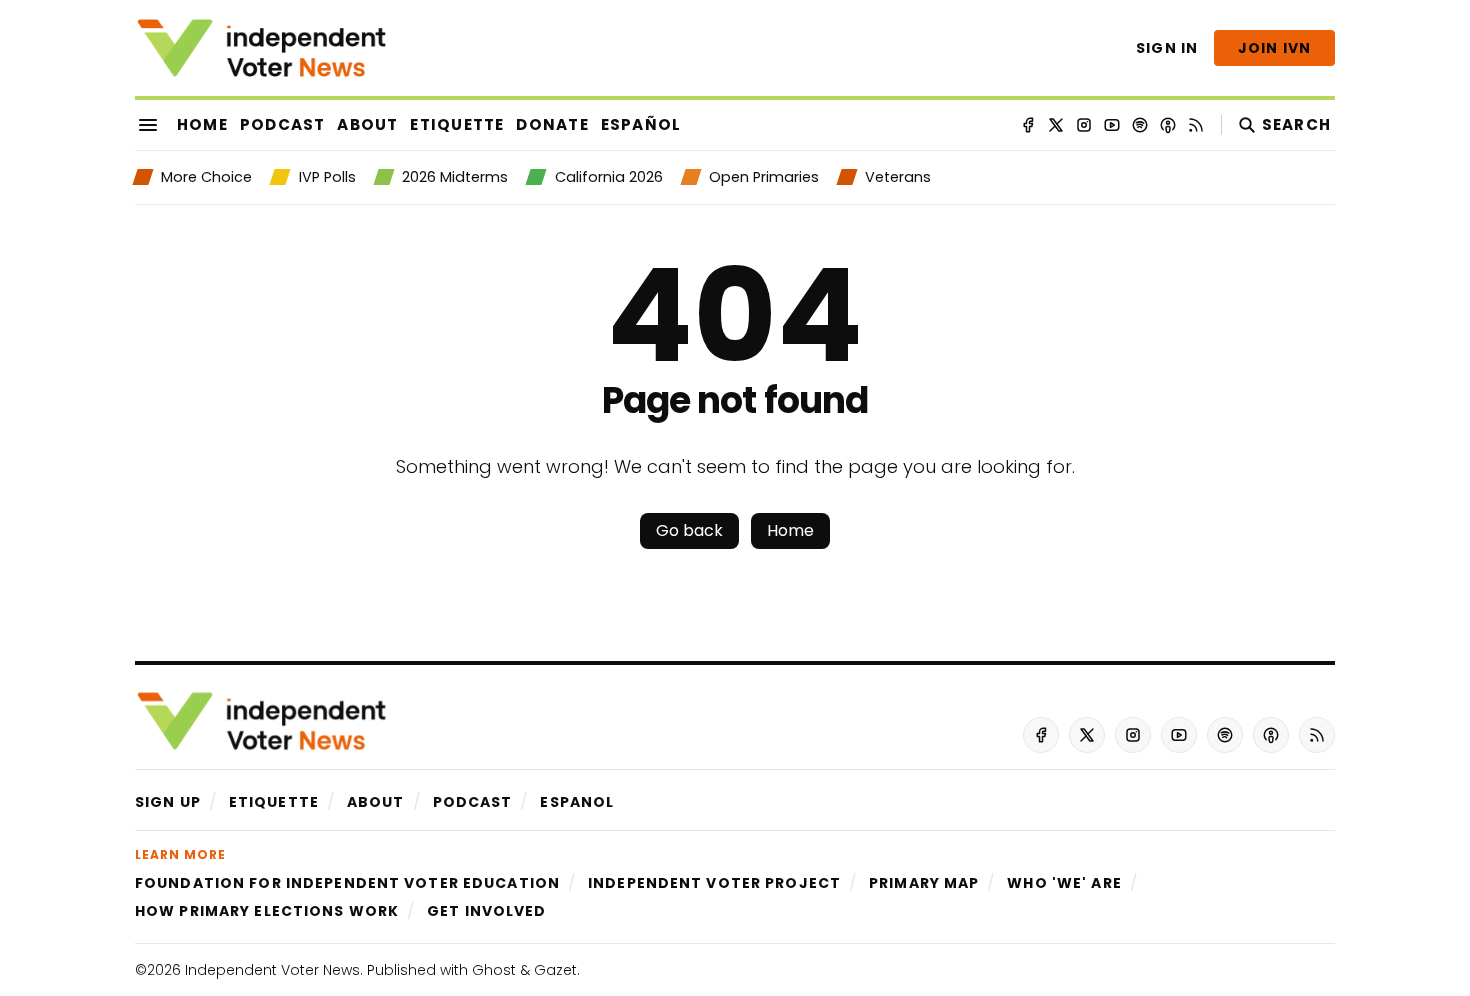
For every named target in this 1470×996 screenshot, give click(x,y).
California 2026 (608, 177)
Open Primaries (764, 177)
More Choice (206, 177)
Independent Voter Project (714, 883)
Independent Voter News (272, 970)
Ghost (494, 970)
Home (790, 530)
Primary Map (924, 883)
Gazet (555, 970)
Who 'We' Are (1064, 883)
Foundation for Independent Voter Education (347, 883)
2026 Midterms (455, 177)
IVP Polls (327, 177)
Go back (689, 530)
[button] (168, 802)
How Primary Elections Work (267, 911)
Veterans (898, 177)
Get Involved (486, 911)
